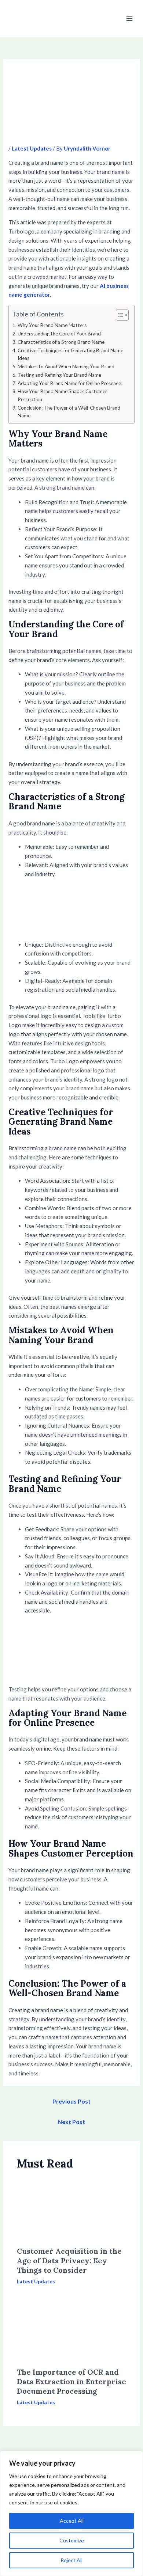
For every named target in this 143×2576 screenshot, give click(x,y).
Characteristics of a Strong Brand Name (61, 342)
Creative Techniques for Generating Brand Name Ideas (70, 354)
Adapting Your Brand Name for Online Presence (69, 383)
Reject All (71, 2560)
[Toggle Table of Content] (119, 315)
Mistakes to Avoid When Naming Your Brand (66, 366)
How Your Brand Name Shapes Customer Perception (62, 395)
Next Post (71, 2122)
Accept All (72, 2521)
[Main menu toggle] (130, 19)
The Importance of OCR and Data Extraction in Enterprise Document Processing (71, 2381)
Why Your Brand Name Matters (52, 325)
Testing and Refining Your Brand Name (59, 375)
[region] (71, 2514)
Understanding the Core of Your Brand (59, 334)
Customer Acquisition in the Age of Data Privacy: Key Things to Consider (69, 2260)
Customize (72, 2540)
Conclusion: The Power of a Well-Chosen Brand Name (69, 412)
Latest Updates (32, 148)
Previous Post (71, 2101)
